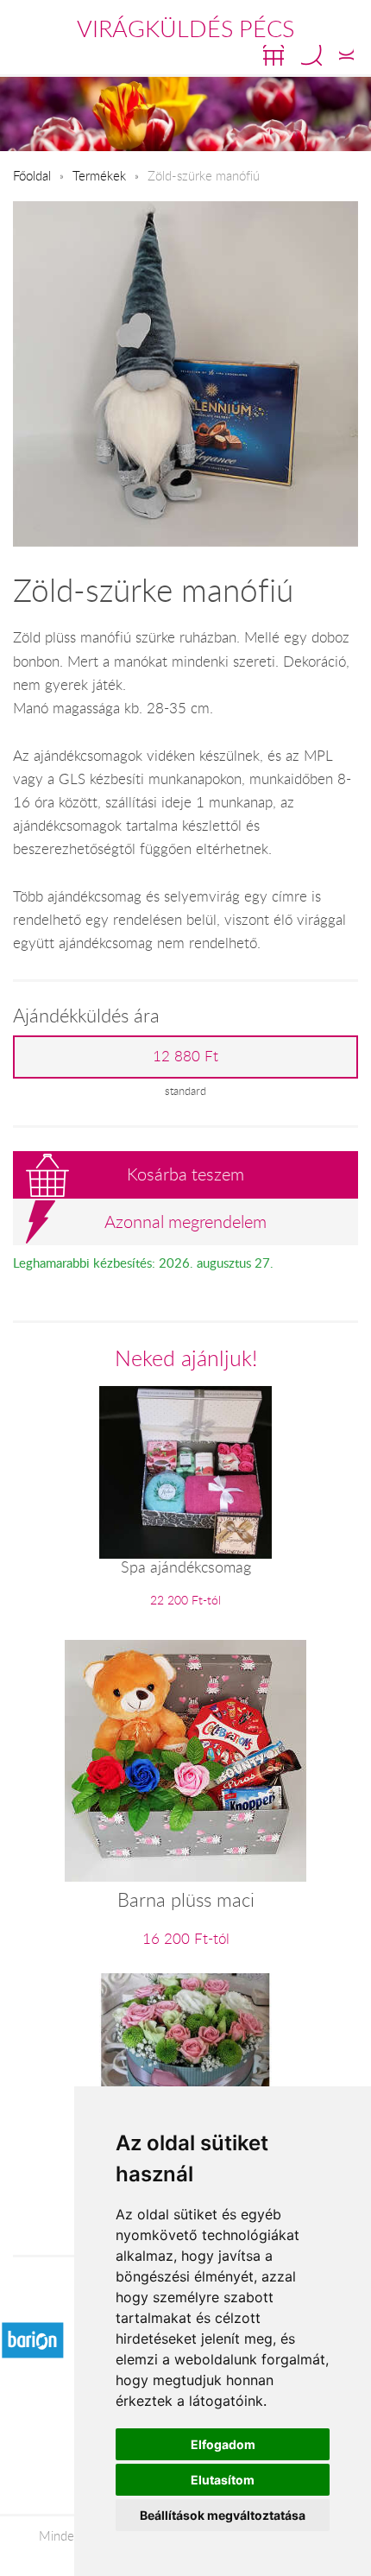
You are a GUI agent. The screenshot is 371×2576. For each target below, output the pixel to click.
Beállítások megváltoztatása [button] (223, 2515)
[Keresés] (311, 55)
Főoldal (32, 175)
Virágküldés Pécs (185, 28)
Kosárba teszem (185, 1174)
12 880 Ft (185, 1056)
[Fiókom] (346, 55)
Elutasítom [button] (223, 2480)
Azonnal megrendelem (185, 1222)
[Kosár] (274, 55)
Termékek (99, 175)
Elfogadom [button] (223, 2444)
